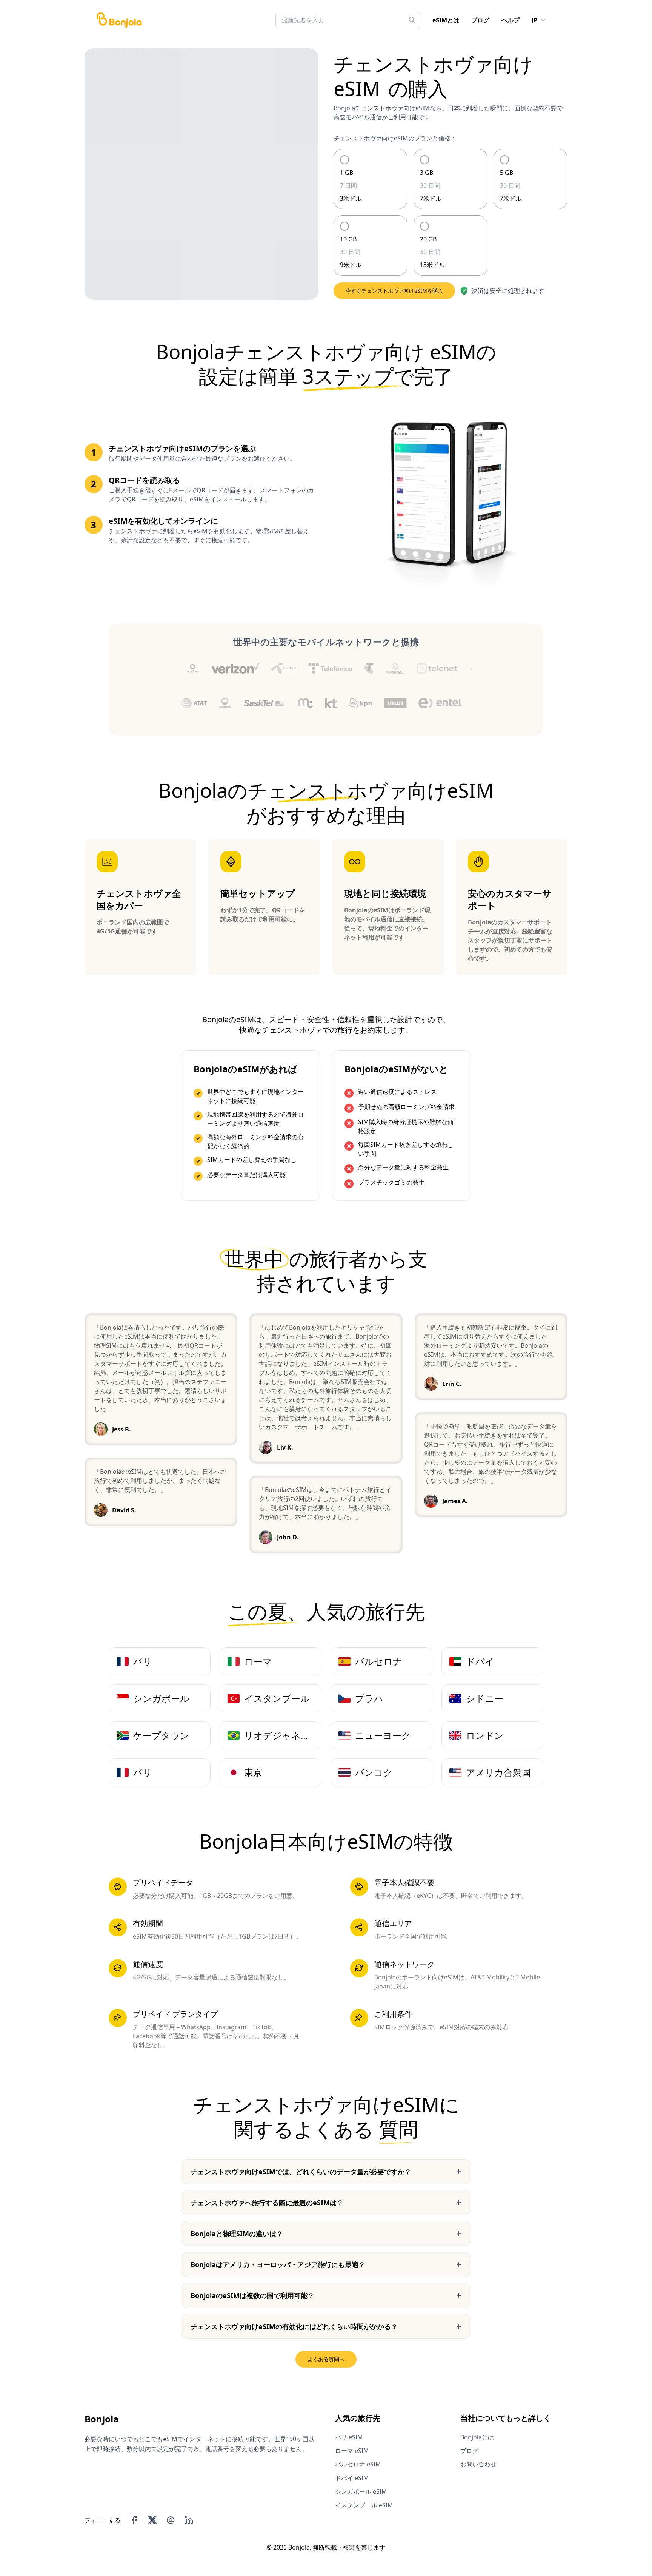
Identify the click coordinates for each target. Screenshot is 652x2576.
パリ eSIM (349, 2437)
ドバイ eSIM (352, 2478)
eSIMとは (446, 20)
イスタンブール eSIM (364, 2505)
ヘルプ (511, 20)
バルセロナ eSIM (358, 2464)
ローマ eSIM (352, 2451)
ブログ (480, 20)
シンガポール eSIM (361, 2491)
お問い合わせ (478, 2464)
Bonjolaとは (477, 2437)
